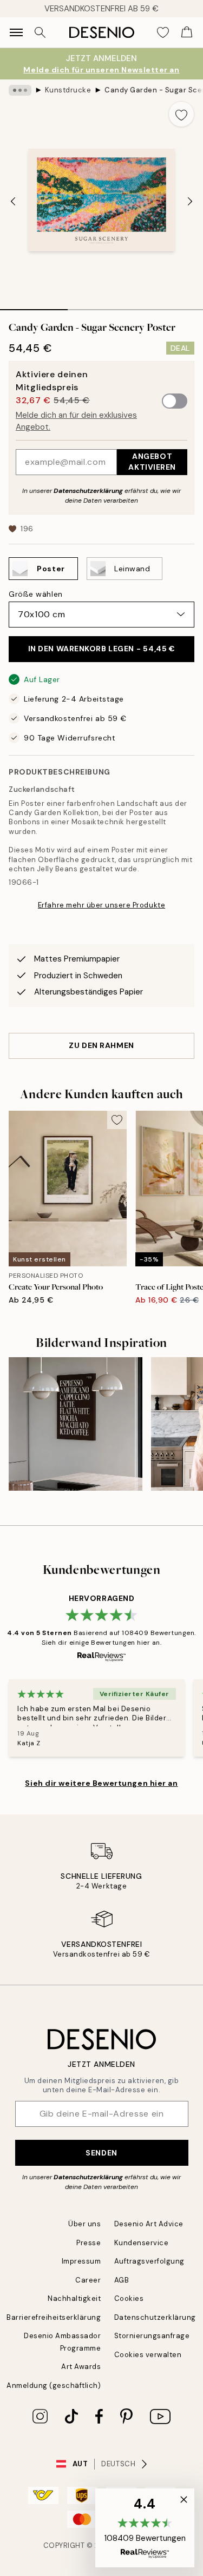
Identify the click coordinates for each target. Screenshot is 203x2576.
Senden (101, 2153)
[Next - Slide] (190, 201)
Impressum (81, 2261)
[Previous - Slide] (13, 201)
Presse (89, 2243)
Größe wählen (36, 594)
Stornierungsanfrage (152, 2336)
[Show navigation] (16, 32)
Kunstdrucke (68, 90)
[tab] (34, 306)
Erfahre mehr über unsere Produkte (101, 905)
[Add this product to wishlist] (181, 114)
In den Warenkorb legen (102, 649)
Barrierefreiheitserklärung (54, 2317)
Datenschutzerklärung (88, 491)
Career (88, 2280)
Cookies (129, 2298)
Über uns (84, 2224)
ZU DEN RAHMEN (101, 1045)
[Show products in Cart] (187, 32)
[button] (145, 2528)
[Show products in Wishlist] (163, 32)
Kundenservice (142, 2243)
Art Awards (81, 2367)
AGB (122, 2280)
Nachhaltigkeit (74, 2298)
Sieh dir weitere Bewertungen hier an (101, 1783)
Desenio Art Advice (149, 2224)
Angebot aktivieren (152, 461)
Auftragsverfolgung (149, 2261)
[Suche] (40, 32)
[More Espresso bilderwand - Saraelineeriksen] (76, 1424)
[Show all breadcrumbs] (20, 90)
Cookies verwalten (148, 2355)
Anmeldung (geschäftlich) (54, 2385)
